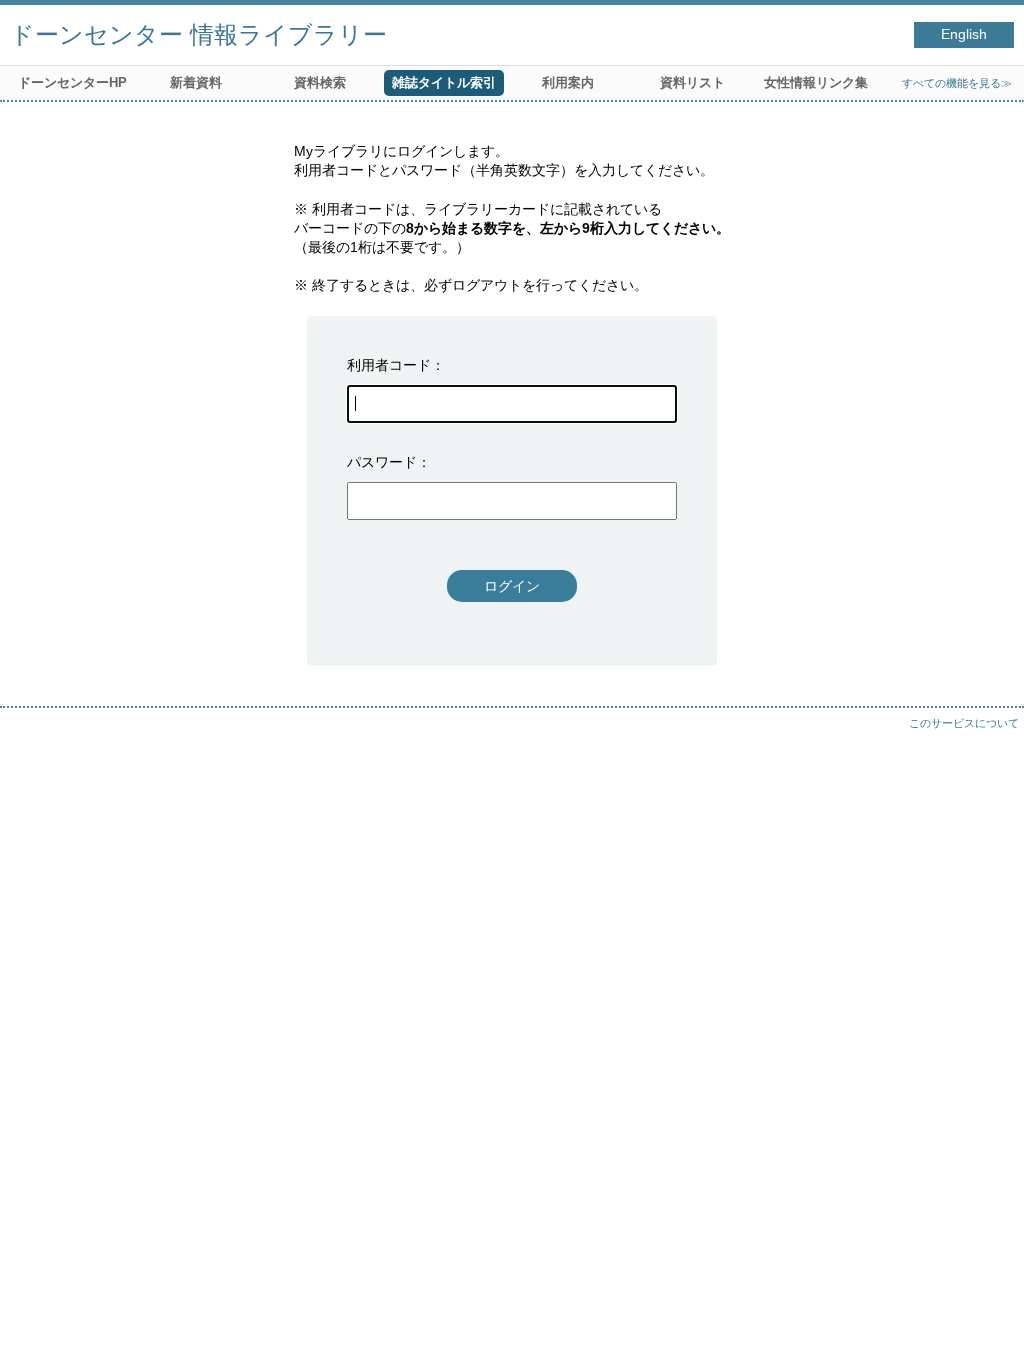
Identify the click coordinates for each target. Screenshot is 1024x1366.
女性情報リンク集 (816, 82)
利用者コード (389, 365)
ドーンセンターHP (72, 82)
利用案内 (568, 82)
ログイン (512, 586)
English (964, 34)
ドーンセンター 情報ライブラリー (198, 34)
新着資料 (196, 82)
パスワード (382, 462)
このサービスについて (964, 723)
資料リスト (692, 82)
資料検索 (320, 82)
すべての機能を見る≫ (957, 83)
